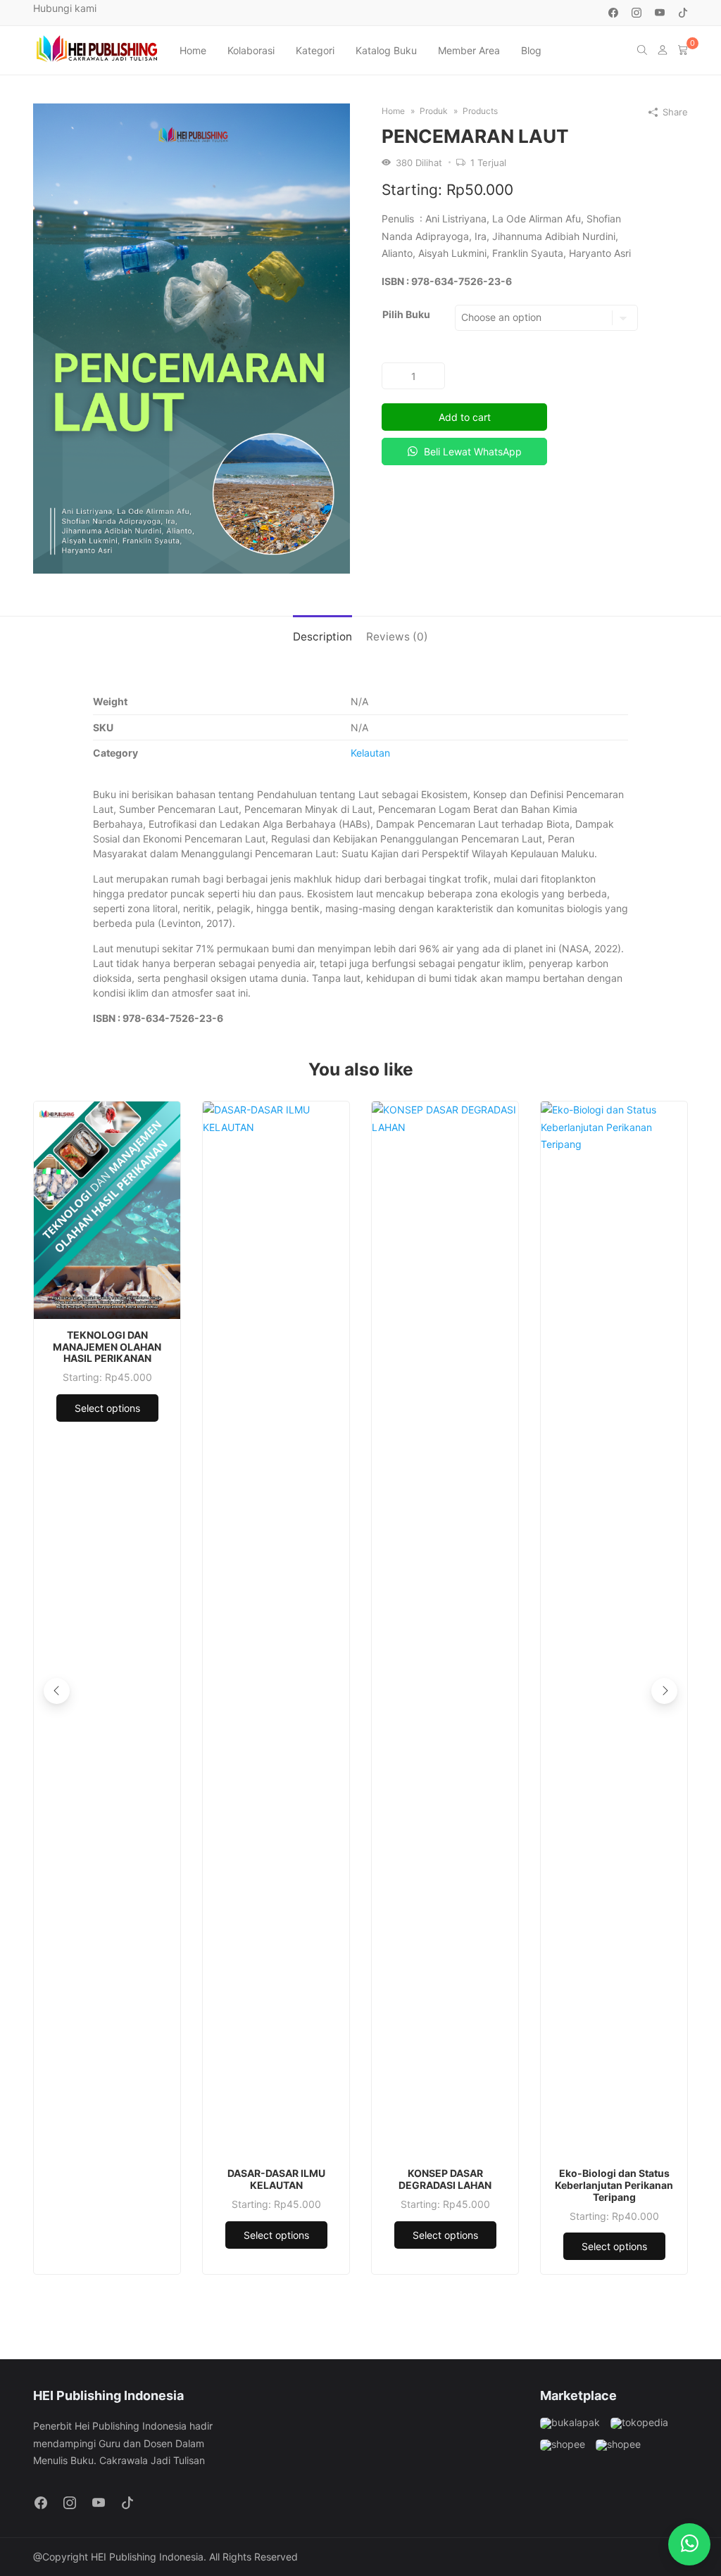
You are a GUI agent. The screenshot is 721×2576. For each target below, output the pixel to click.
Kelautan (370, 753)
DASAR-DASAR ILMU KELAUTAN (276, 2179)
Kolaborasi (251, 50)
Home (193, 50)
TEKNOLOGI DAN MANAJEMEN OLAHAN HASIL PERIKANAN (107, 1347)
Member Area (469, 50)
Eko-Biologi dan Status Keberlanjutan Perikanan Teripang (614, 2185)
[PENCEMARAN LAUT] (192, 337)
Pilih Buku (406, 314)
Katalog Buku (386, 50)
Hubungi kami (65, 8)
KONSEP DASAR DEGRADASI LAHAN (445, 2179)
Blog (531, 50)
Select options (107, 1408)
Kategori (315, 50)
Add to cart (465, 417)
